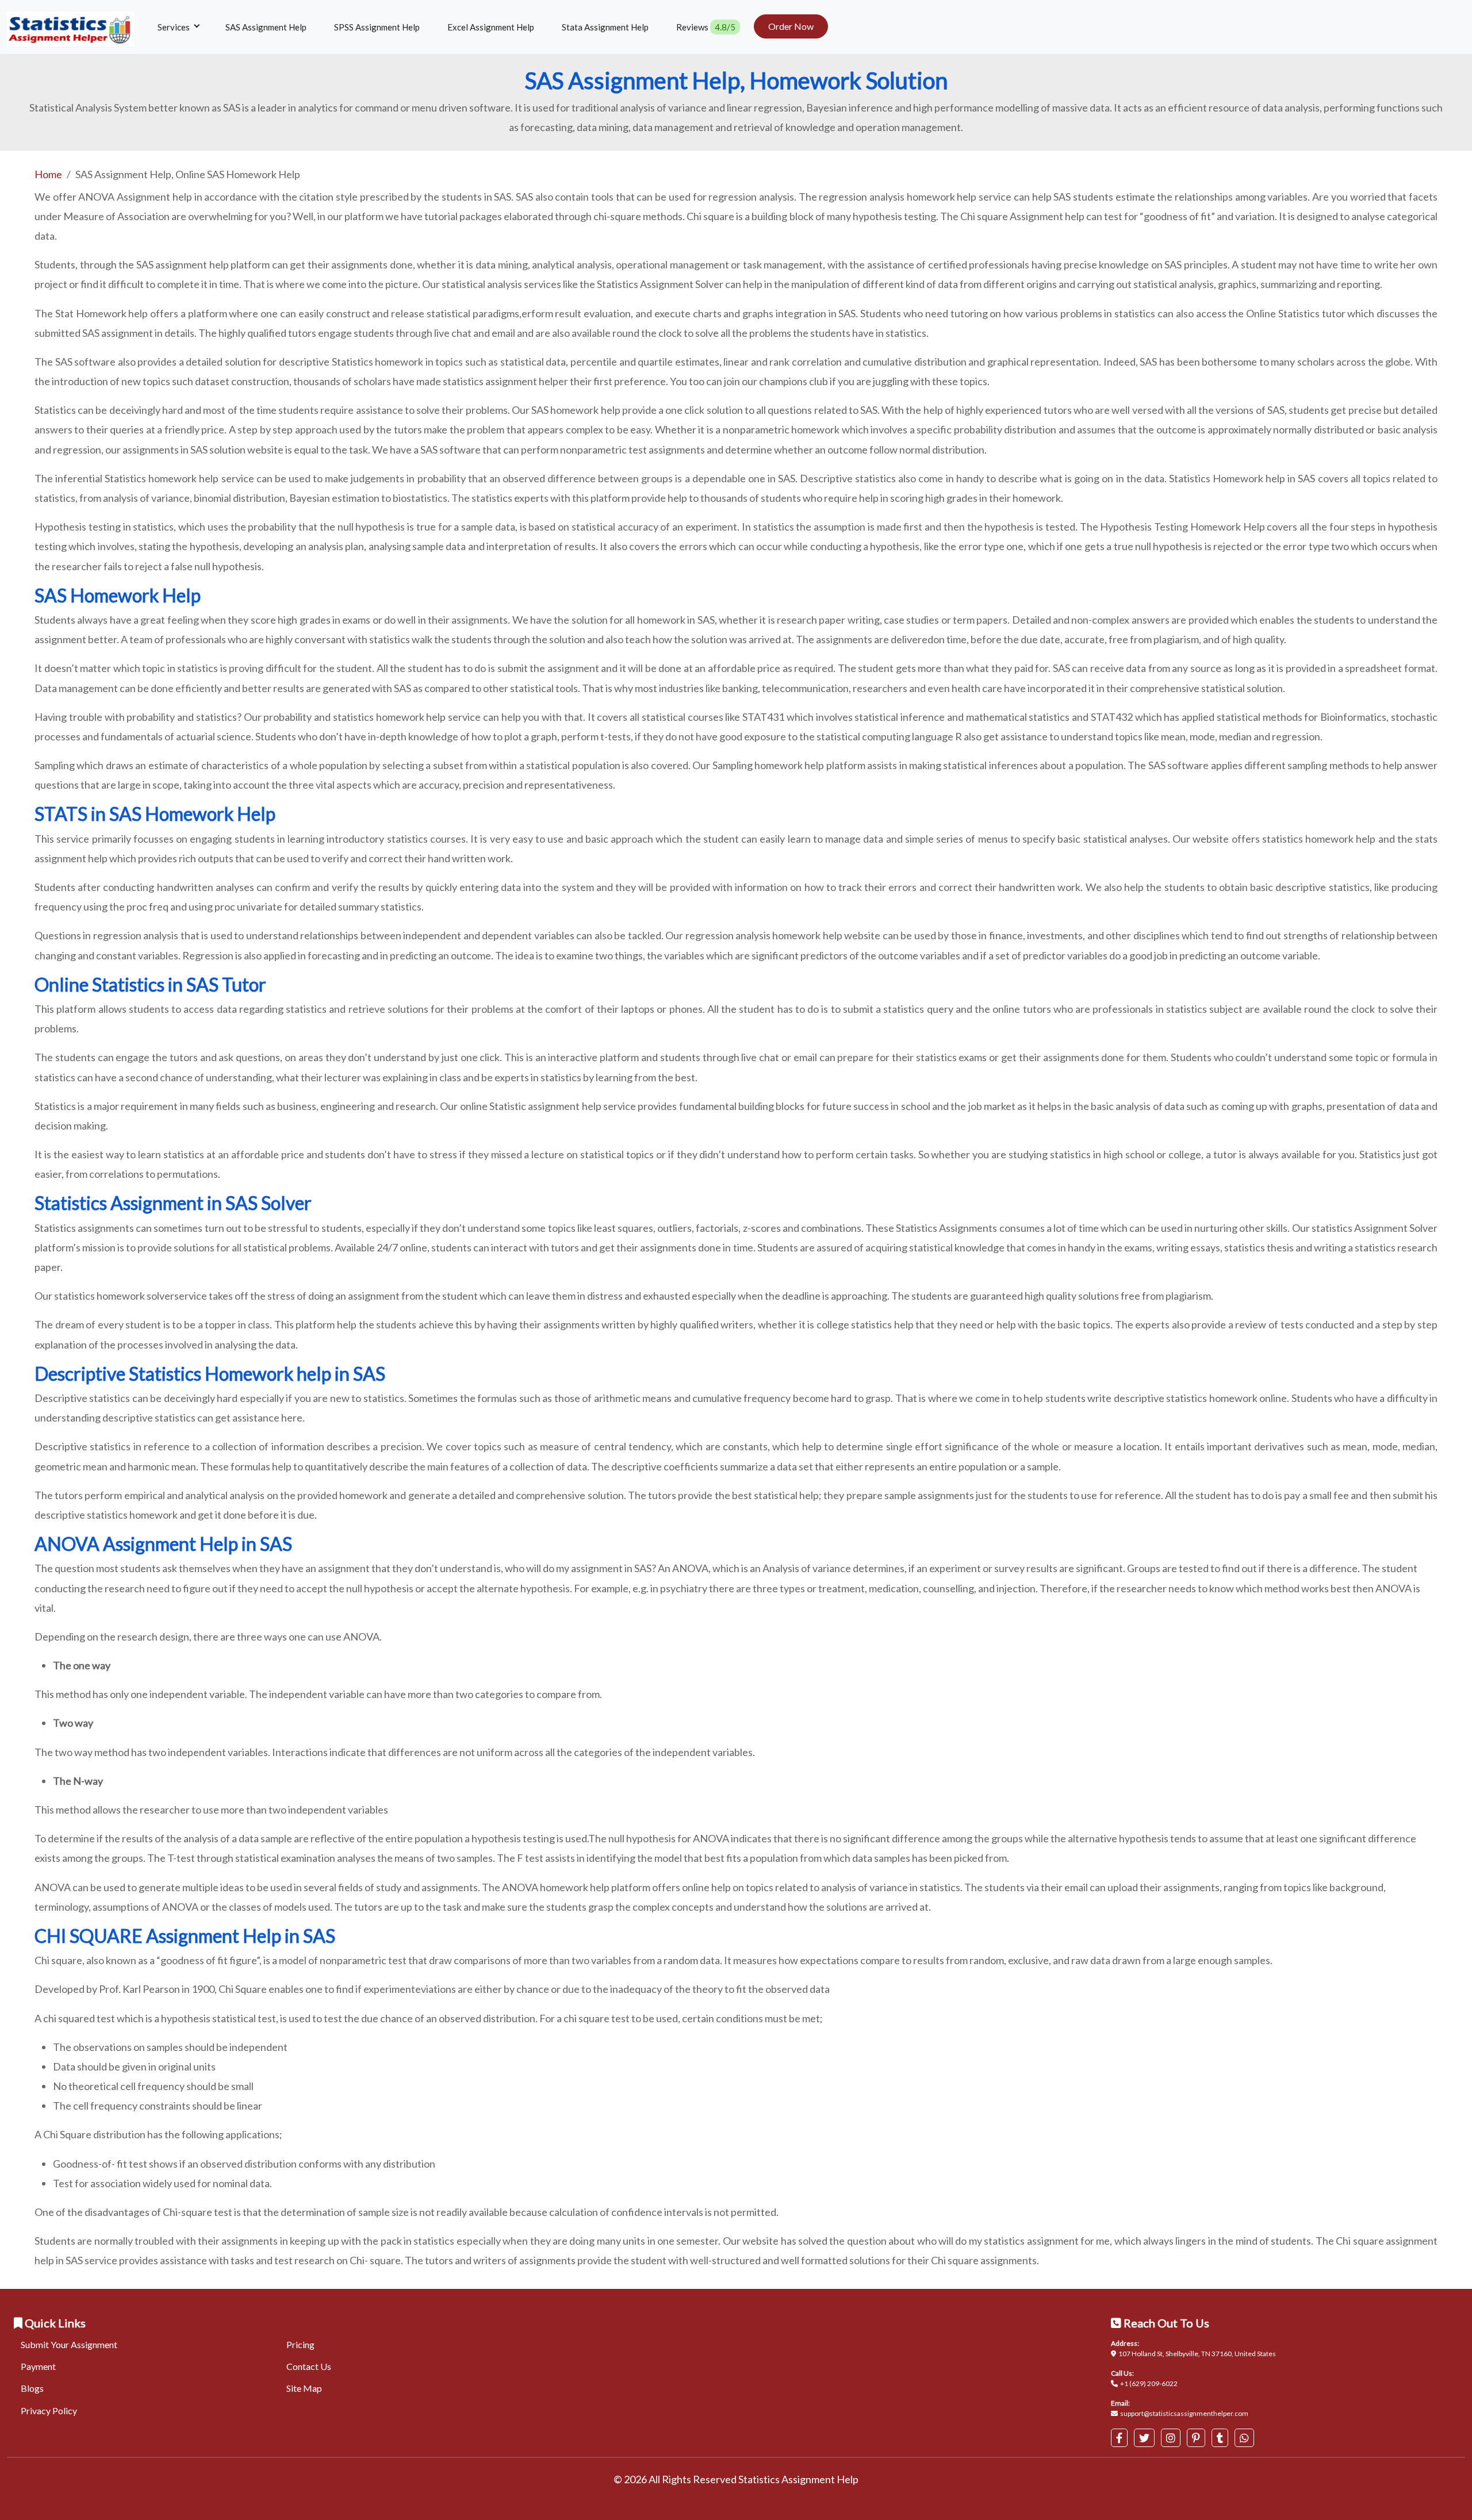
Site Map (304, 2388)
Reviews (706, 27)
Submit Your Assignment (69, 2344)
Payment (38, 2366)
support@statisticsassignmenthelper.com (1184, 2413)
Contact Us (309, 2366)
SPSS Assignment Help (377, 27)
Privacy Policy (49, 2410)
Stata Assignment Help (605, 27)
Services (175, 27)
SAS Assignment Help (266, 27)
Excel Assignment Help (491, 27)
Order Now (791, 26)
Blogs (32, 2388)
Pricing (300, 2344)
